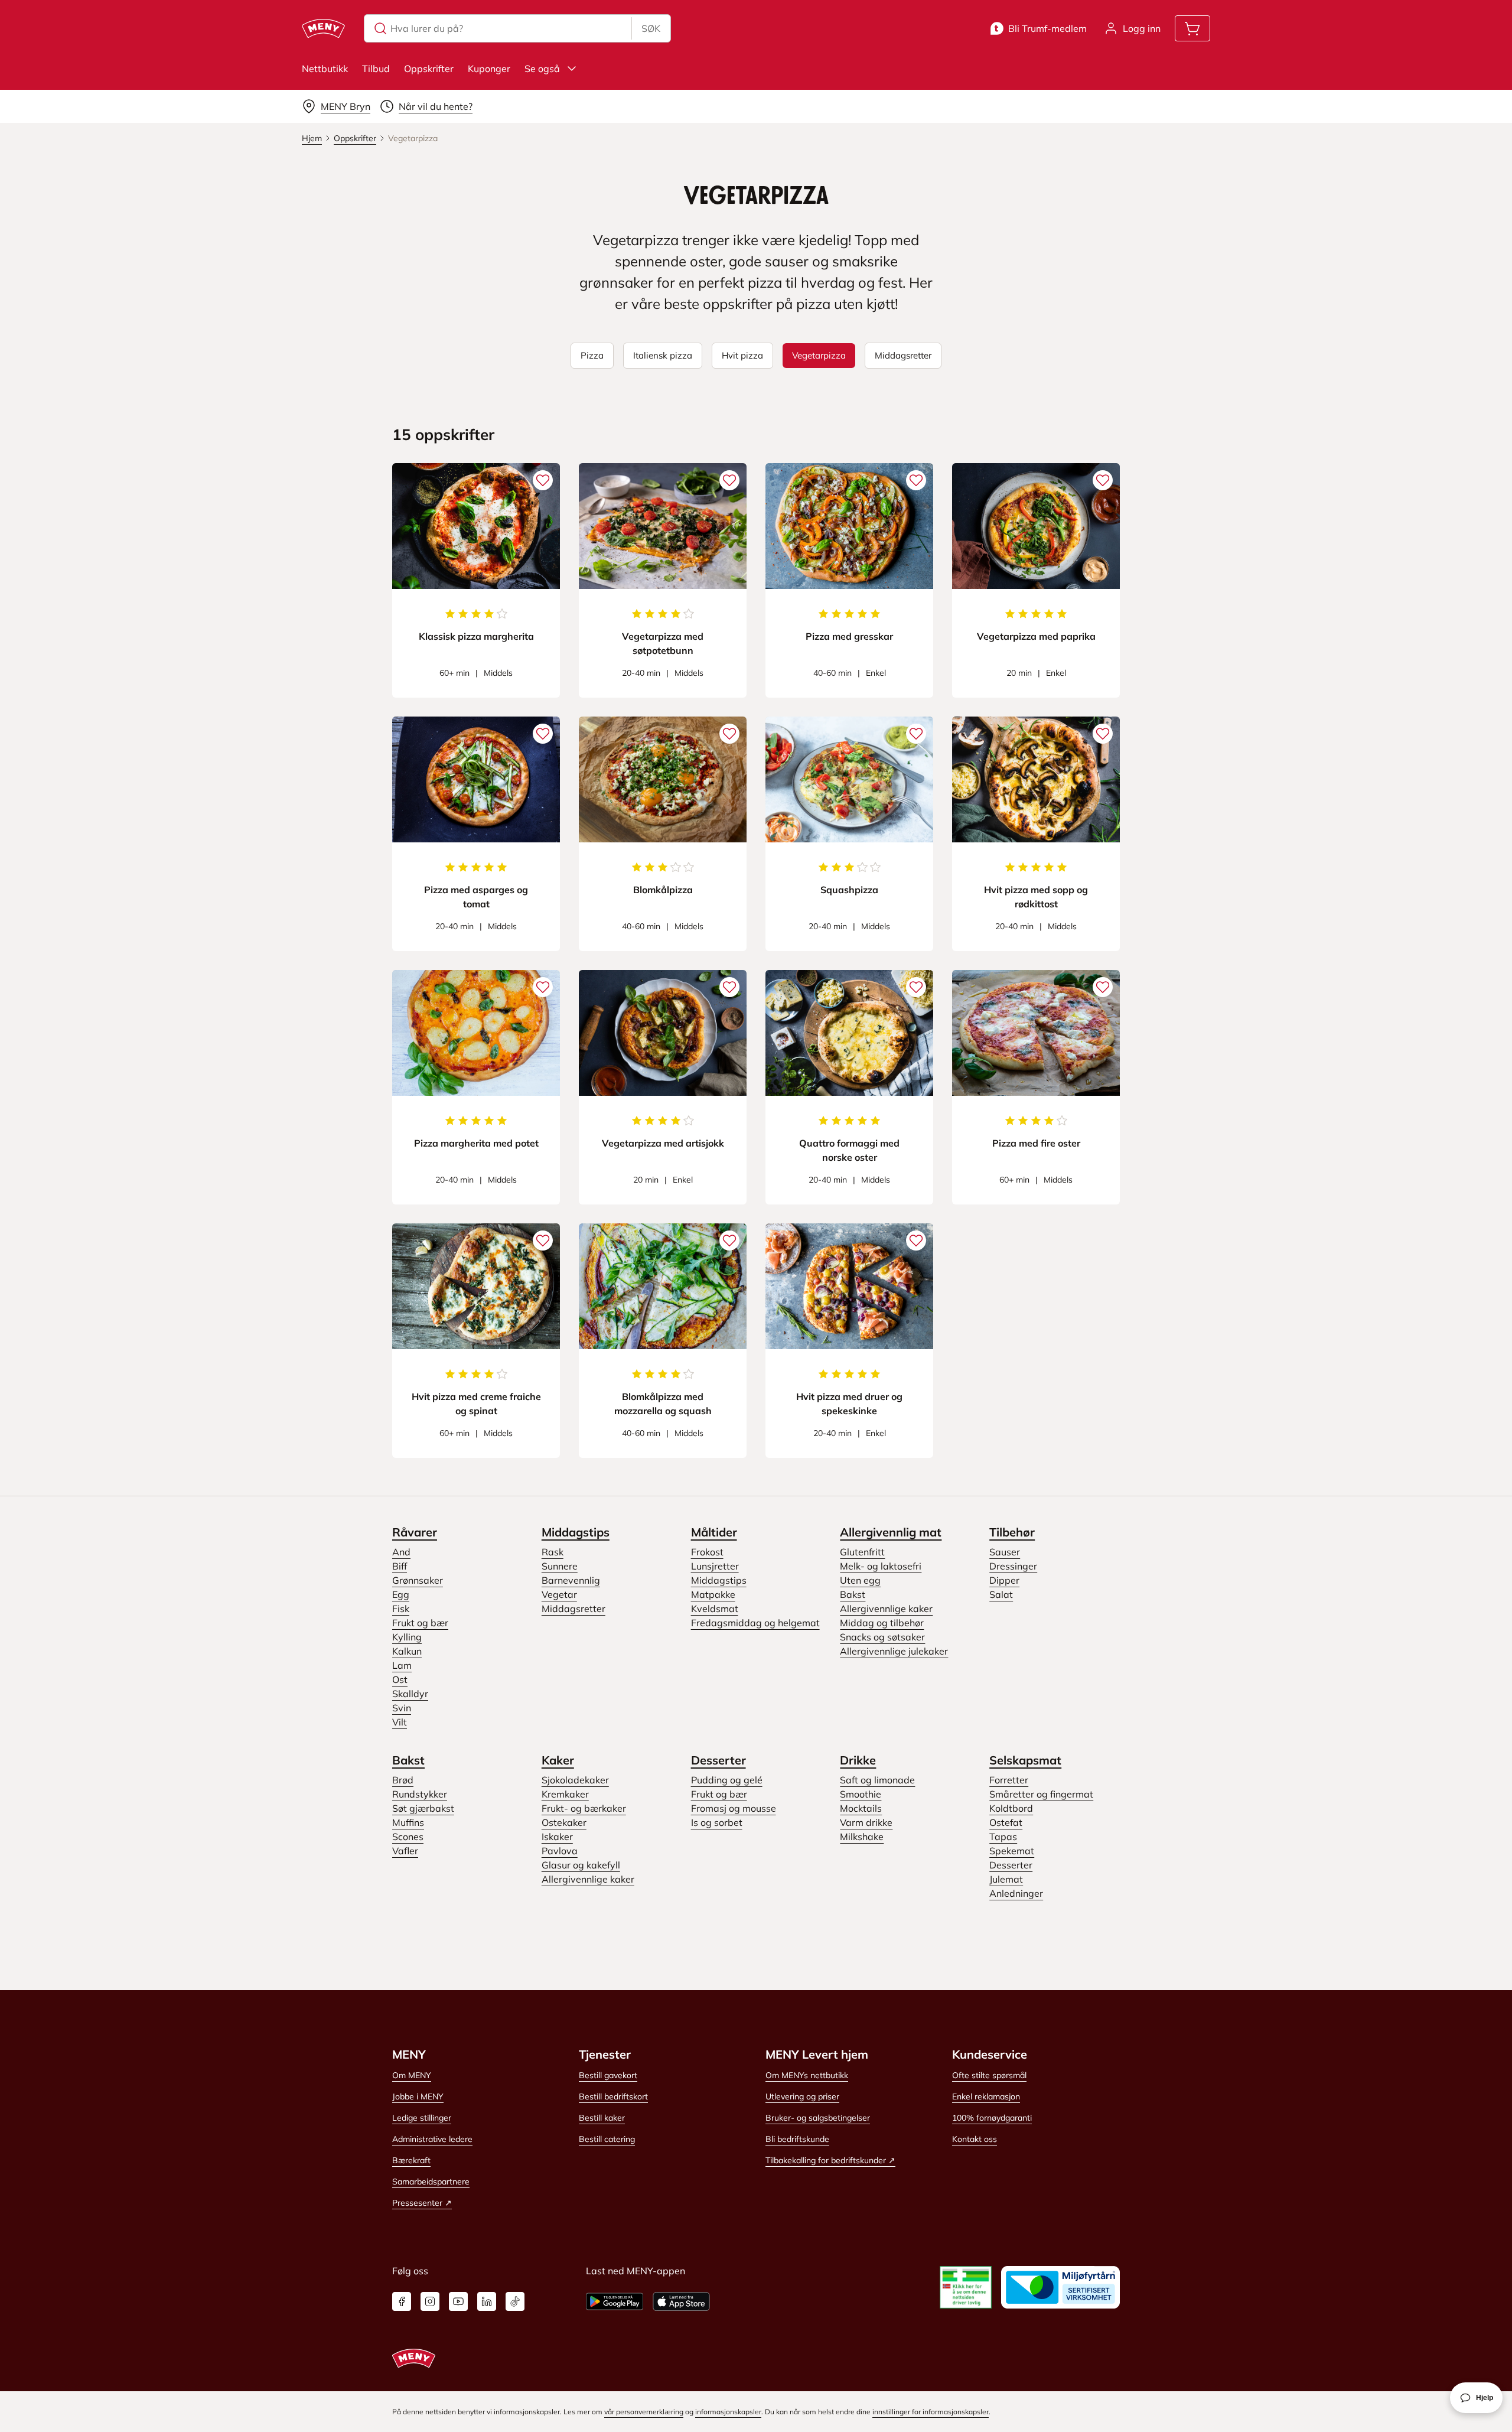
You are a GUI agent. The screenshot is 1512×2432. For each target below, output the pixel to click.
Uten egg (860, 1580)
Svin (402, 1708)
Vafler (405, 1851)
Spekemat (1012, 1851)
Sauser (1005, 1552)
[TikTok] (515, 2301)
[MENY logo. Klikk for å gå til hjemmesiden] (323, 28)
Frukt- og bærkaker (584, 1808)
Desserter (718, 1760)
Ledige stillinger (422, 2118)
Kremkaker (565, 1794)
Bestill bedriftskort (613, 2096)
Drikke (858, 1760)
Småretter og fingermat (1041, 1794)
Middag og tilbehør (882, 1623)
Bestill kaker (602, 2118)
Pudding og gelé (727, 1780)
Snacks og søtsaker (882, 1637)
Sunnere (560, 1566)
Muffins (408, 1822)
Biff (400, 1566)
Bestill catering (607, 2139)
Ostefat (1006, 1822)
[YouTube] (458, 2301)
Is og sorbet (717, 1822)
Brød (403, 1780)
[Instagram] (430, 2301)
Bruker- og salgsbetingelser (818, 2118)
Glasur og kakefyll (581, 1865)
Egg (401, 1594)
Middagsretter (573, 1609)
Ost (400, 1679)
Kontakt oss (975, 2139)
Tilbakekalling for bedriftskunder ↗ (830, 2160)
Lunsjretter (715, 1566)
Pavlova (560, 1851)
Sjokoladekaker (575, 1780)
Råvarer (415, 1532)
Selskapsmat (1025, 1760)
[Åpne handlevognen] (1192, 28)
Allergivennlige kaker (886, 1609)
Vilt (400, 1722)
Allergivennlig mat (891, 1532)
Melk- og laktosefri (881, 1566)
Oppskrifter (429, 69)
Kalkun (407, 1651)
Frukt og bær (420, 1623)
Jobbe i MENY (418, 2096)
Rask (553, 1552)
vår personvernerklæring (644, 2412)
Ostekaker (564, 1822)
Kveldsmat (715, 1609)
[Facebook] (402, 2301)
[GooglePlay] (615, 2301)
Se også (542, 69)
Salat (1001, 1594)
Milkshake (862, 1837)
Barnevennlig (571, 1580)
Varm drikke (866, 1822)
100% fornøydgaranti (992, 2118)
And (401, 1552)
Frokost (707, 1552)
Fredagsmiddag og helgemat (755, 1623)
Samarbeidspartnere (431, 2182)
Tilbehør (1012, 1532)
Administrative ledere (432, 2139)
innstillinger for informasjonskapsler (931, 2412)
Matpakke (713, 1594)
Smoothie (861, 1794)
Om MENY (412, 2075)
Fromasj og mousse (734, 1808)
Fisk (401, 1609)
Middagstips (576, 1532)
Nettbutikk (325, 69)
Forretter (1009, 1780)
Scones (408, 1837)
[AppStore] (681, 2301)
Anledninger (1016, 1893)
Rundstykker (420, 1794)
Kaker (558, 1760)
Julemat (1006, 1879)
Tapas (1003, 1837)
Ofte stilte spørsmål (989, 2075)
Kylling (407, 1637)
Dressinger (1013, 1566)
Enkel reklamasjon (986, 2096)
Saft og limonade (877, 1780)
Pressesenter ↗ (422, 2203)
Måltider (714, 1532)
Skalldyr (410, 1694)
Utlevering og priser (802, 2096)
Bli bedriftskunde (797, 2139)
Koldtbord (1011, 1808)
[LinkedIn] (487, 2301)
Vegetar (559, 1594)
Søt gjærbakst (423, 1808)
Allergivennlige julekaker (894, 1651)
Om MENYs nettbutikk (807, 2075)
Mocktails (861, 1808)
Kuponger (489, 69)
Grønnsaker (418, 1580)
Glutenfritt (862, 1552)
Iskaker (557, 1837)
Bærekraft (411, 2160)
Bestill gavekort (608, 2075)
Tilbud (376, 69)
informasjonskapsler (728, 2412)
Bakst (853, 1594)
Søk (651, 28)
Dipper (1004, 1580)
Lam (402, 1665)
